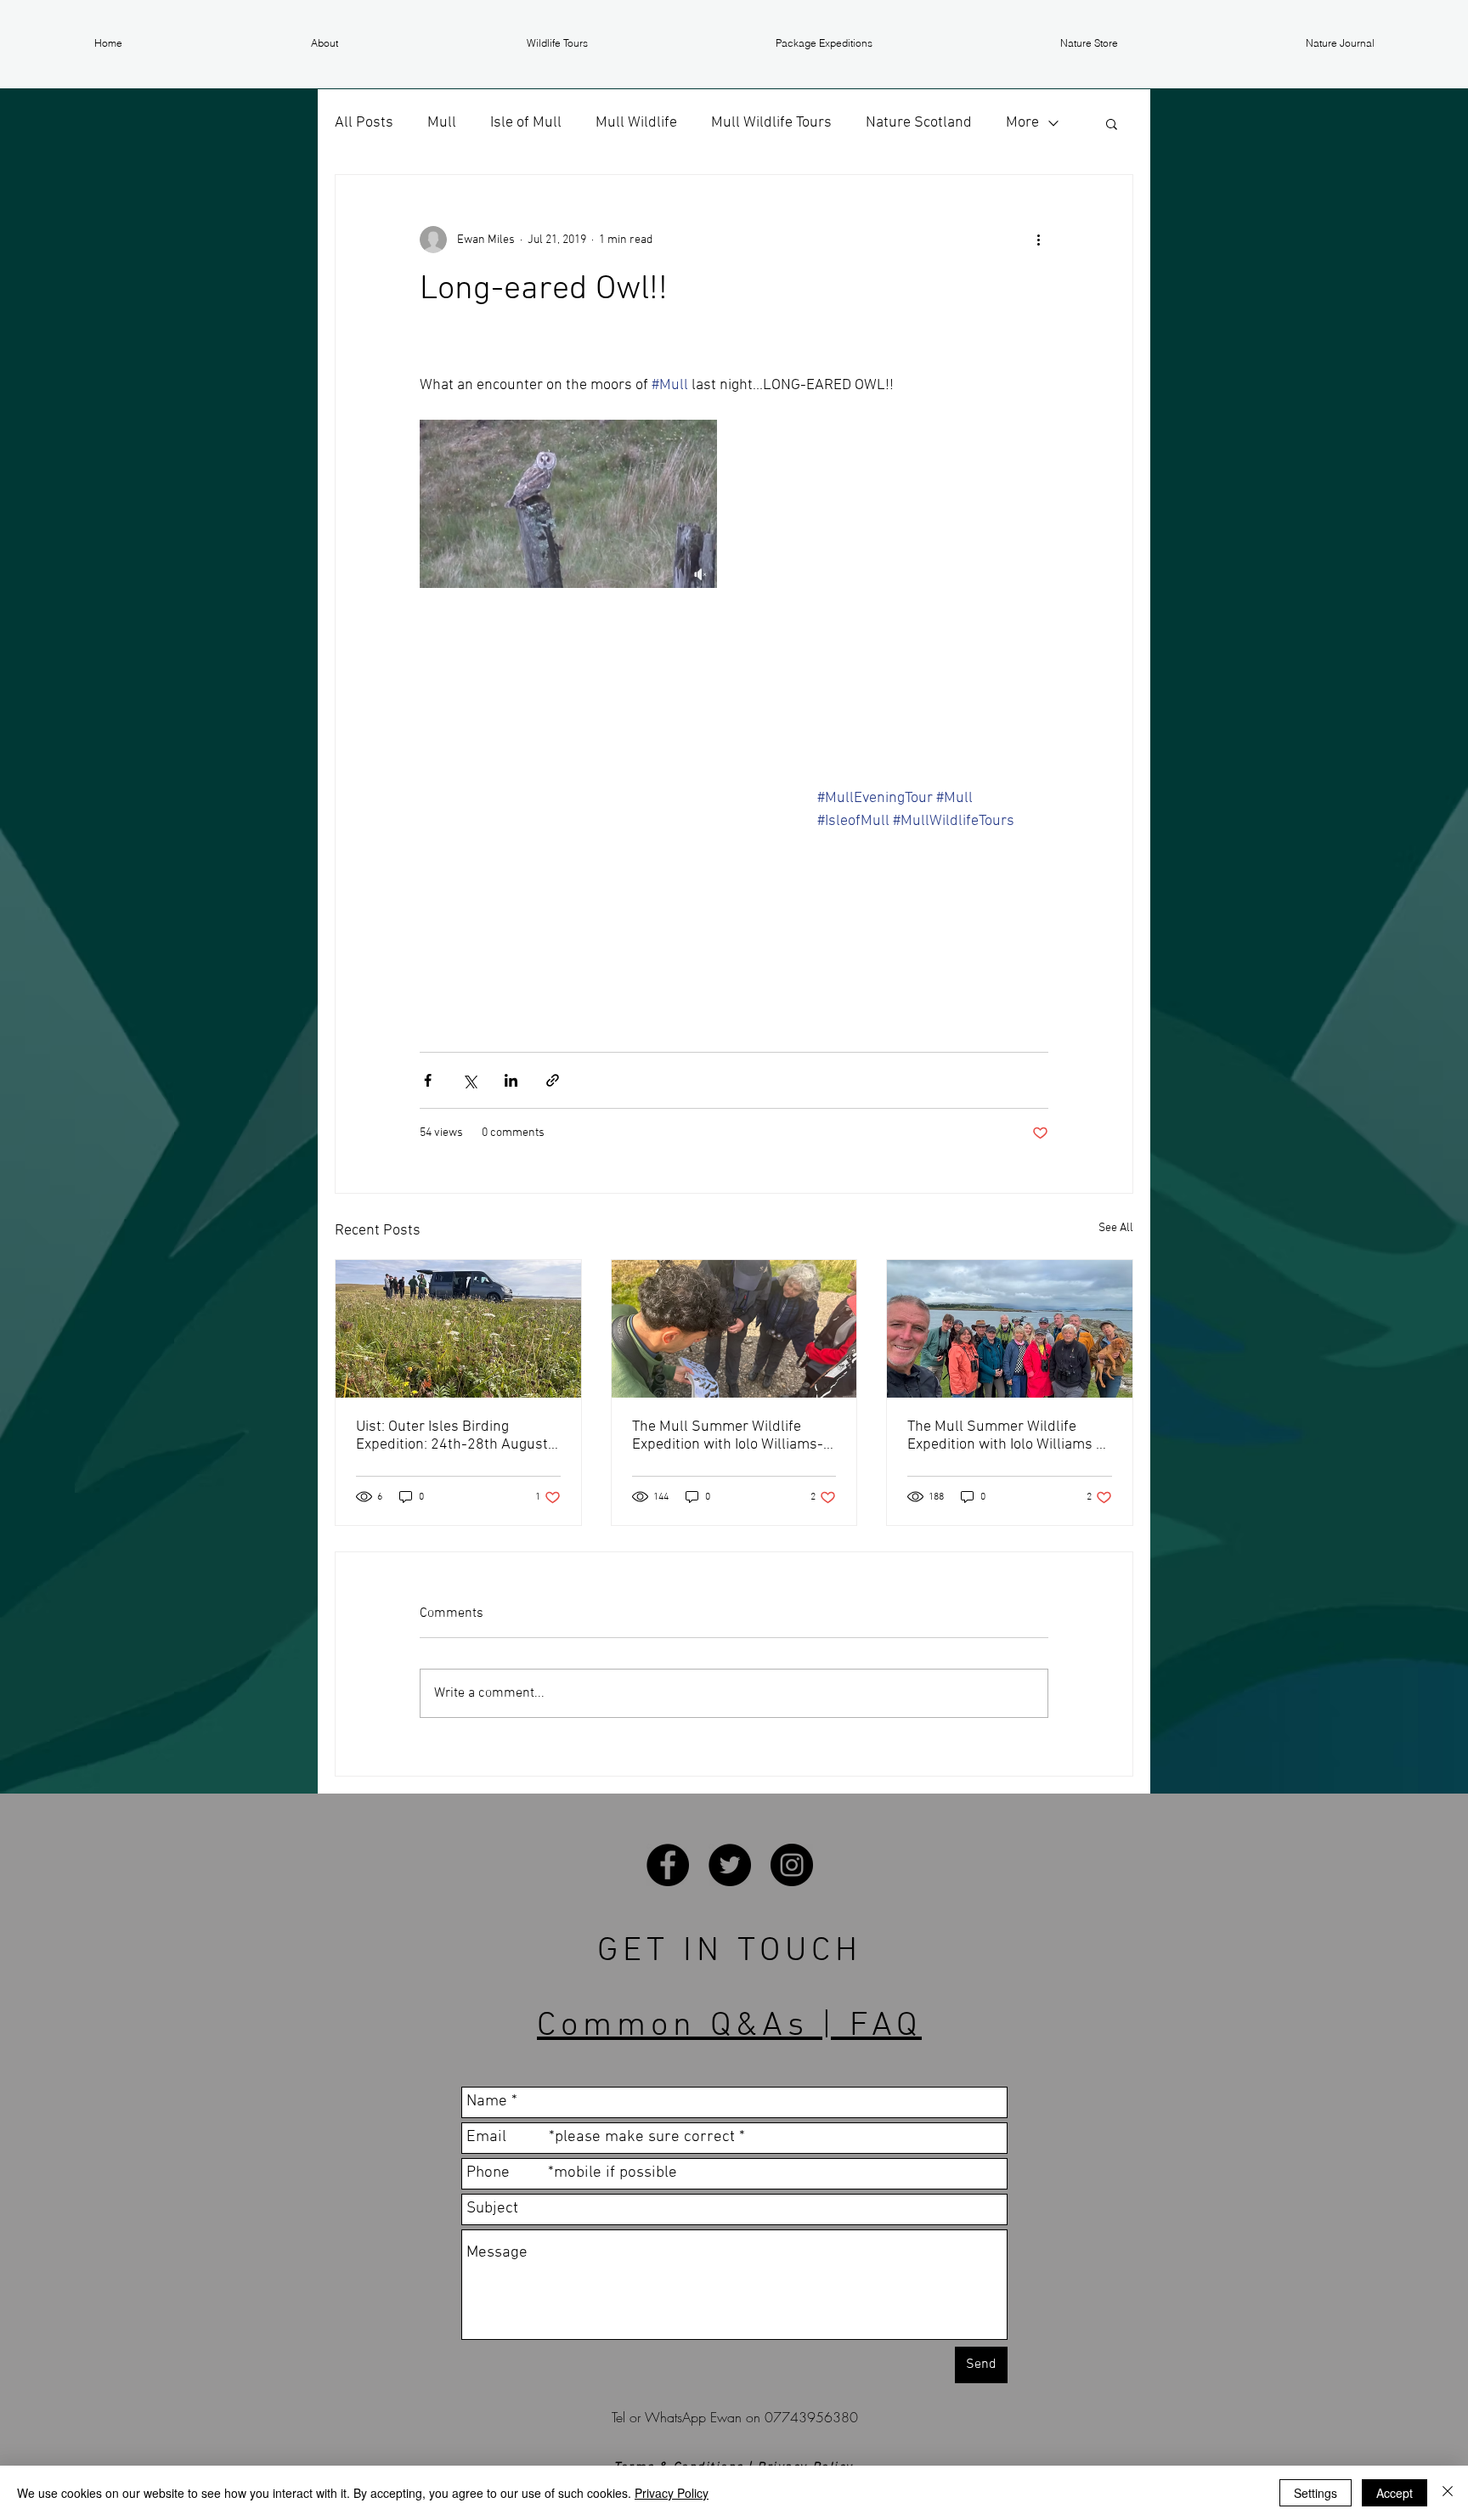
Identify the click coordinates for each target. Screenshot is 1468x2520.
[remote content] (601, 899)
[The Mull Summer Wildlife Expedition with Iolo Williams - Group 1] (1010, 1329)
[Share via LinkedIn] (511, 1080)
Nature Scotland (919, 123)
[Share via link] (553, 1080)
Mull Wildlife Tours (771, 123)
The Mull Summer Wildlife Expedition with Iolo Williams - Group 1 (1005, 1436)
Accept (1395, 2493)
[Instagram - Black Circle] (792, 1865)
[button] (325, 43)
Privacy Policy (672, 2493)
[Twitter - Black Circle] (730, 1865)
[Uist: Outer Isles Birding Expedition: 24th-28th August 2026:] (458, 1329)
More (1022, 123)
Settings (1316, 2493)
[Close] (1448, 2493)
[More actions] (1038, 240)
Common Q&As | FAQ (729, 2026)
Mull (442, 123)
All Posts (364, 123)
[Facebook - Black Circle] (668, 1865)
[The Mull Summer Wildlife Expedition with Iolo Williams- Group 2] (734, 1329)
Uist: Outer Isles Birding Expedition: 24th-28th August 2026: (452, 1436)
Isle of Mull (526, 123)
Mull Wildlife (636, 123)
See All (1116, 1228)
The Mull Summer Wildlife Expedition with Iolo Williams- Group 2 (728, 1436)
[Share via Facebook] (428, 1080)
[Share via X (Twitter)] (469, 1080)
